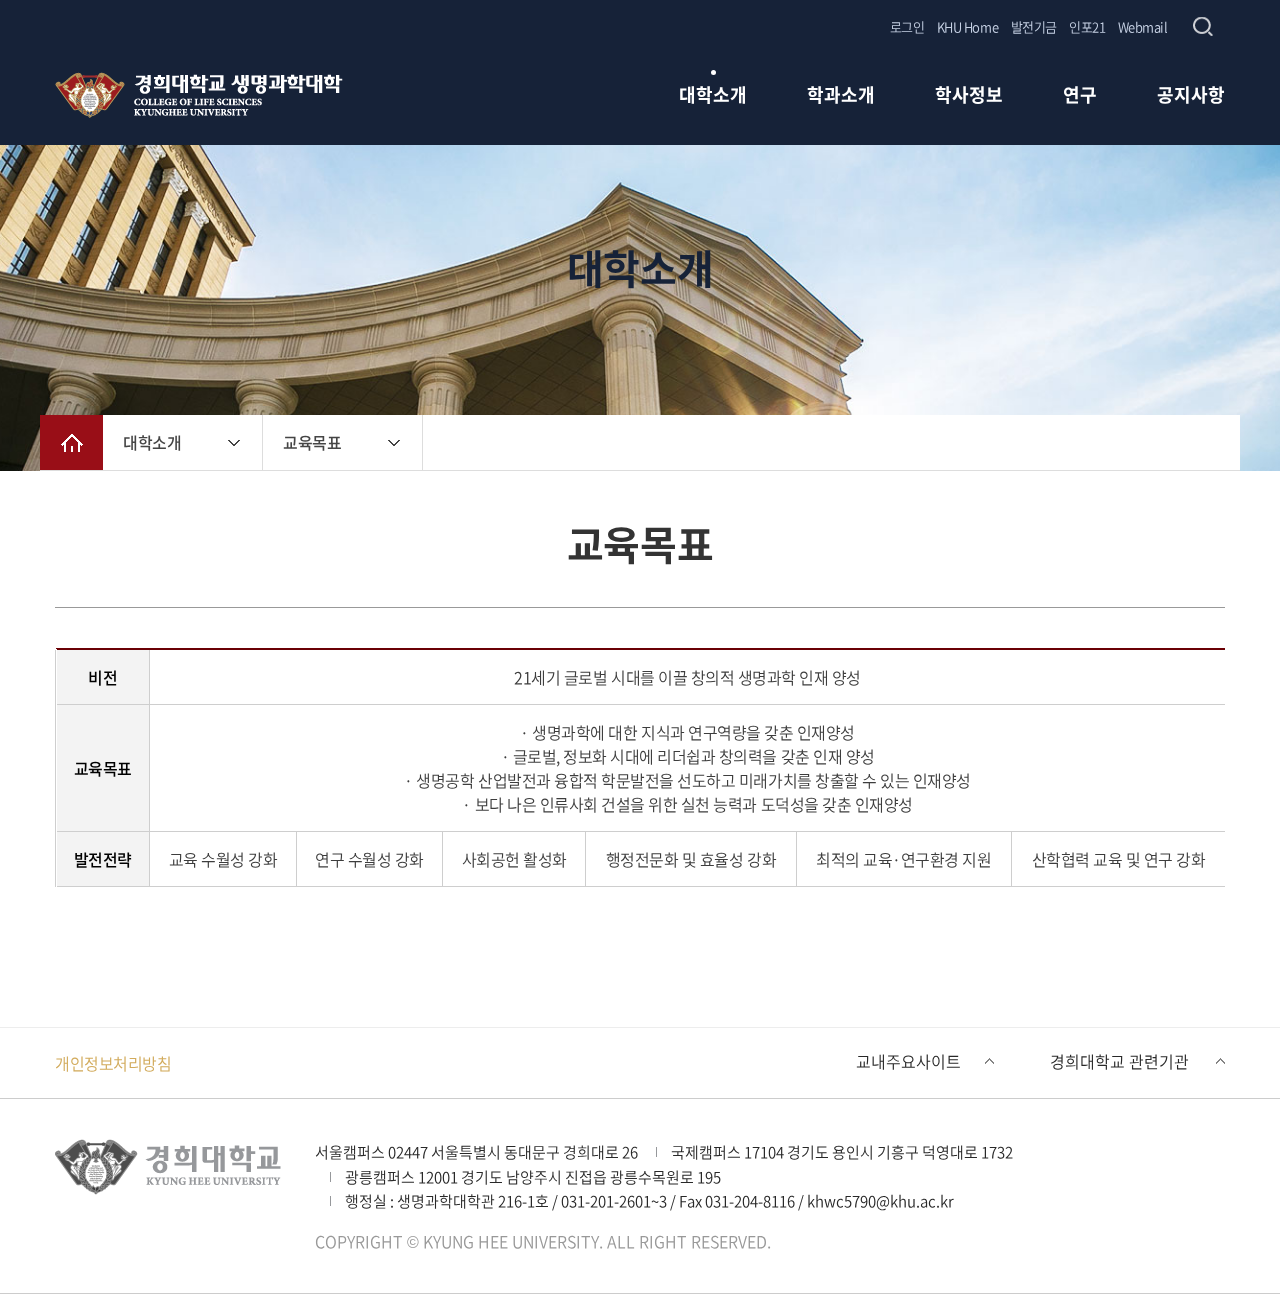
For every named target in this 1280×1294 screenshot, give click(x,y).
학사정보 (969, 96)
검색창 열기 (1202, 27)
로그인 (907, 26)
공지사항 (1191, 96)
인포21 (1087, 26)
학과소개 (841, 96)
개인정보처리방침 (113, 1063)
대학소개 (713, 96)
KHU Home (967, 26)
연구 (1080, 96)
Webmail (1143, 26)
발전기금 (1034, 26)
